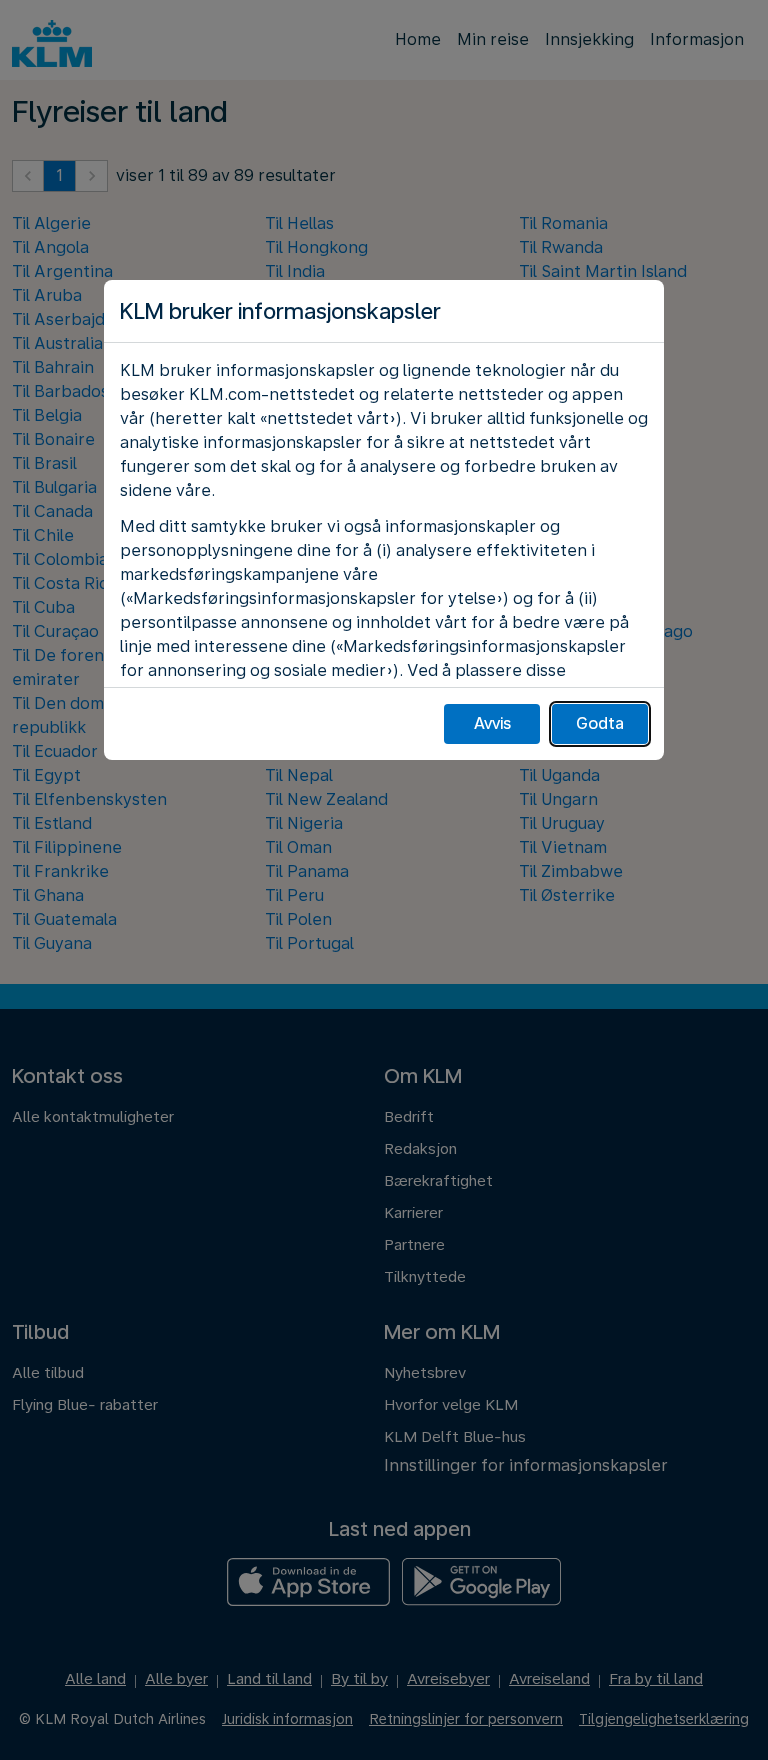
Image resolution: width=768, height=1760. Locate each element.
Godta (600, 723)
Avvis (492, 723)
